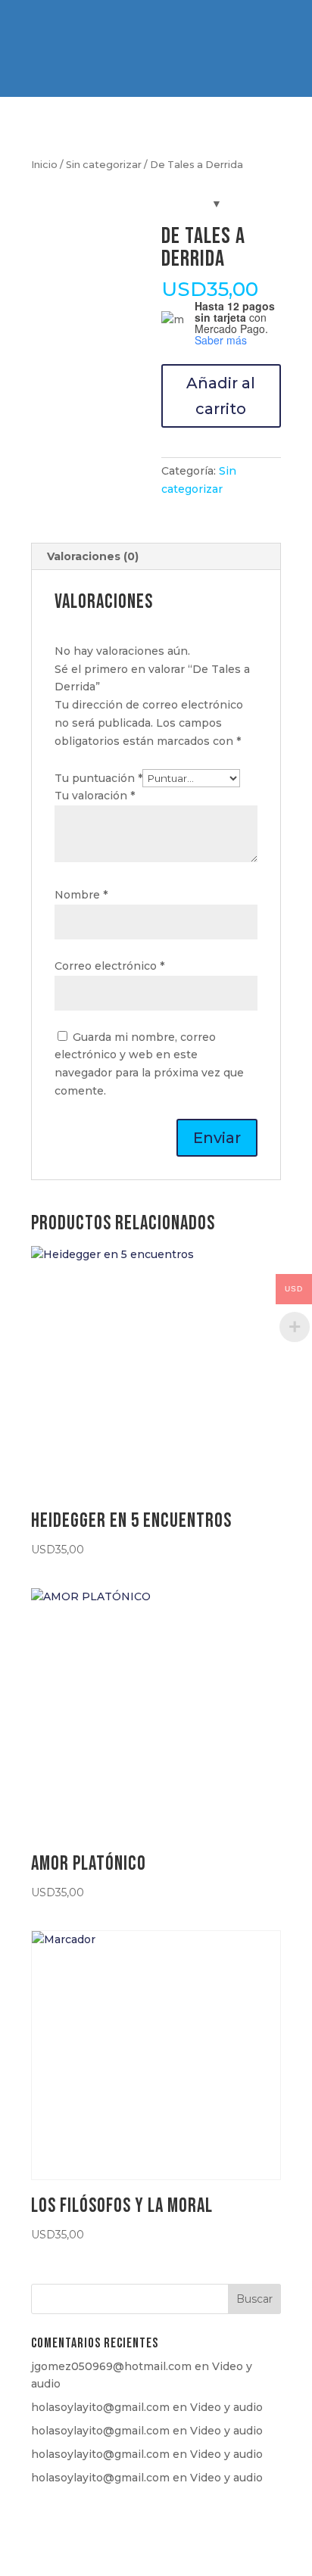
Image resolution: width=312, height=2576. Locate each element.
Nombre (81, 895)
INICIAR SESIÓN (196, 34)
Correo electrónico (109, 966)
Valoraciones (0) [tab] (93, 556)
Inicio (44, 165)
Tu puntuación (98, 778)
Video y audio (226, 2407)
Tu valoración (95, 796)
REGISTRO (104, 34)
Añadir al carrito (221, 396)
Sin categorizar (104, 165)
